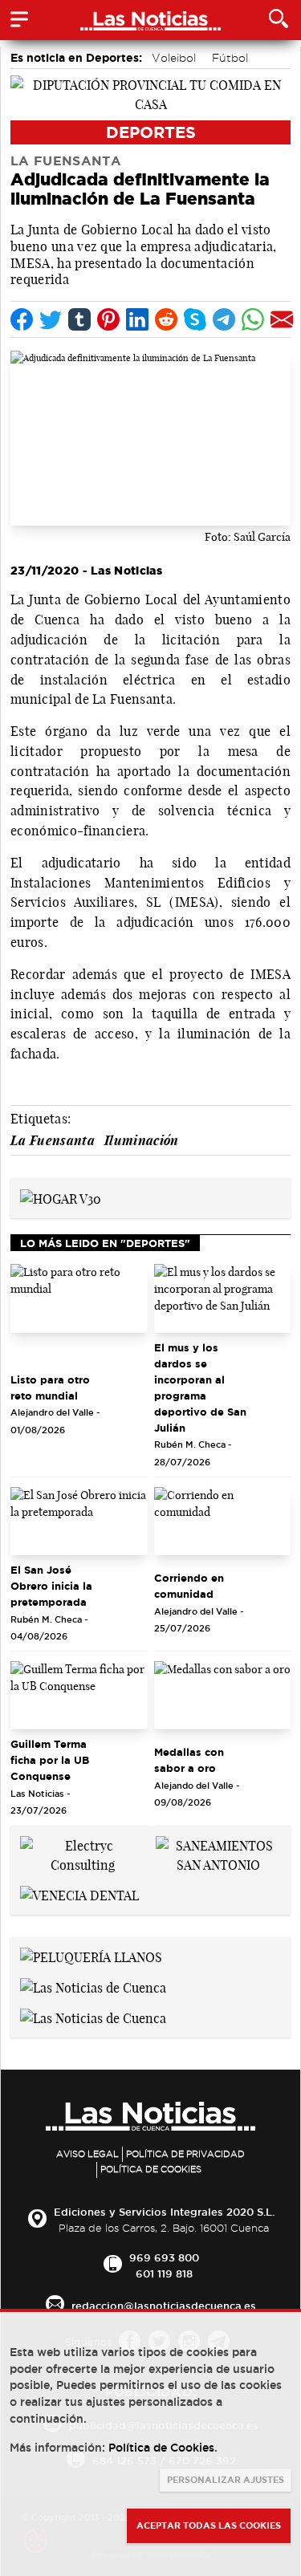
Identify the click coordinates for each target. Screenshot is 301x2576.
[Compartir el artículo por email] (282, 319)
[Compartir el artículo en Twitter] (51, 319)
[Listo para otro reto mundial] (79, 1298)
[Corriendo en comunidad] (223, 1521)
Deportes (151, 132)
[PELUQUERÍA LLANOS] (91, 1956)
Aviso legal (87, 2154)
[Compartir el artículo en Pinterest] (108, 319)
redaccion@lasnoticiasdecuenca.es (164, 2306)
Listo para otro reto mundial (50, 1388)
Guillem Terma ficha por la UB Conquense (50, 1760)
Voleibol (174, 58)
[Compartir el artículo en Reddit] (166, 319)
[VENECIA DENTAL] (79, 1894)
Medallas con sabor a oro (189, 1760)
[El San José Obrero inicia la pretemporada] (79, 1521)
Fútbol (230, 58)
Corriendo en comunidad (189, 1586)
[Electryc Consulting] (83, 1854)
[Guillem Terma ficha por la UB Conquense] (79, 1695)
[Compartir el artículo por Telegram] (224, 319)
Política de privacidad (185, 2154)
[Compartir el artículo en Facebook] (22, 319)
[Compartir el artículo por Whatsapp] (253, 319)
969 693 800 (164, 2257)
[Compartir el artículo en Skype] (195, 319)
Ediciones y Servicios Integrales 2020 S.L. (164, 2212)
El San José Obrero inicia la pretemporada (51, 1586)
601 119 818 (164, 2273)
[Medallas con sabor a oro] (223, 1695)
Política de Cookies (151, 2169)
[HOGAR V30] (61, 1197)
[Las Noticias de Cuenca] (93, 1986)
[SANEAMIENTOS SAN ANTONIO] (219, 1854)
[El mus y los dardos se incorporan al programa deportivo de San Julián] (223, 1298)
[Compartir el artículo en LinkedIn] (137, 319)
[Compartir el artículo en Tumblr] (79, 319)
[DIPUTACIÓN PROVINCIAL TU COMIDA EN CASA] (150, 93)
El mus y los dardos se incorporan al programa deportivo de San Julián (200, 1388)
